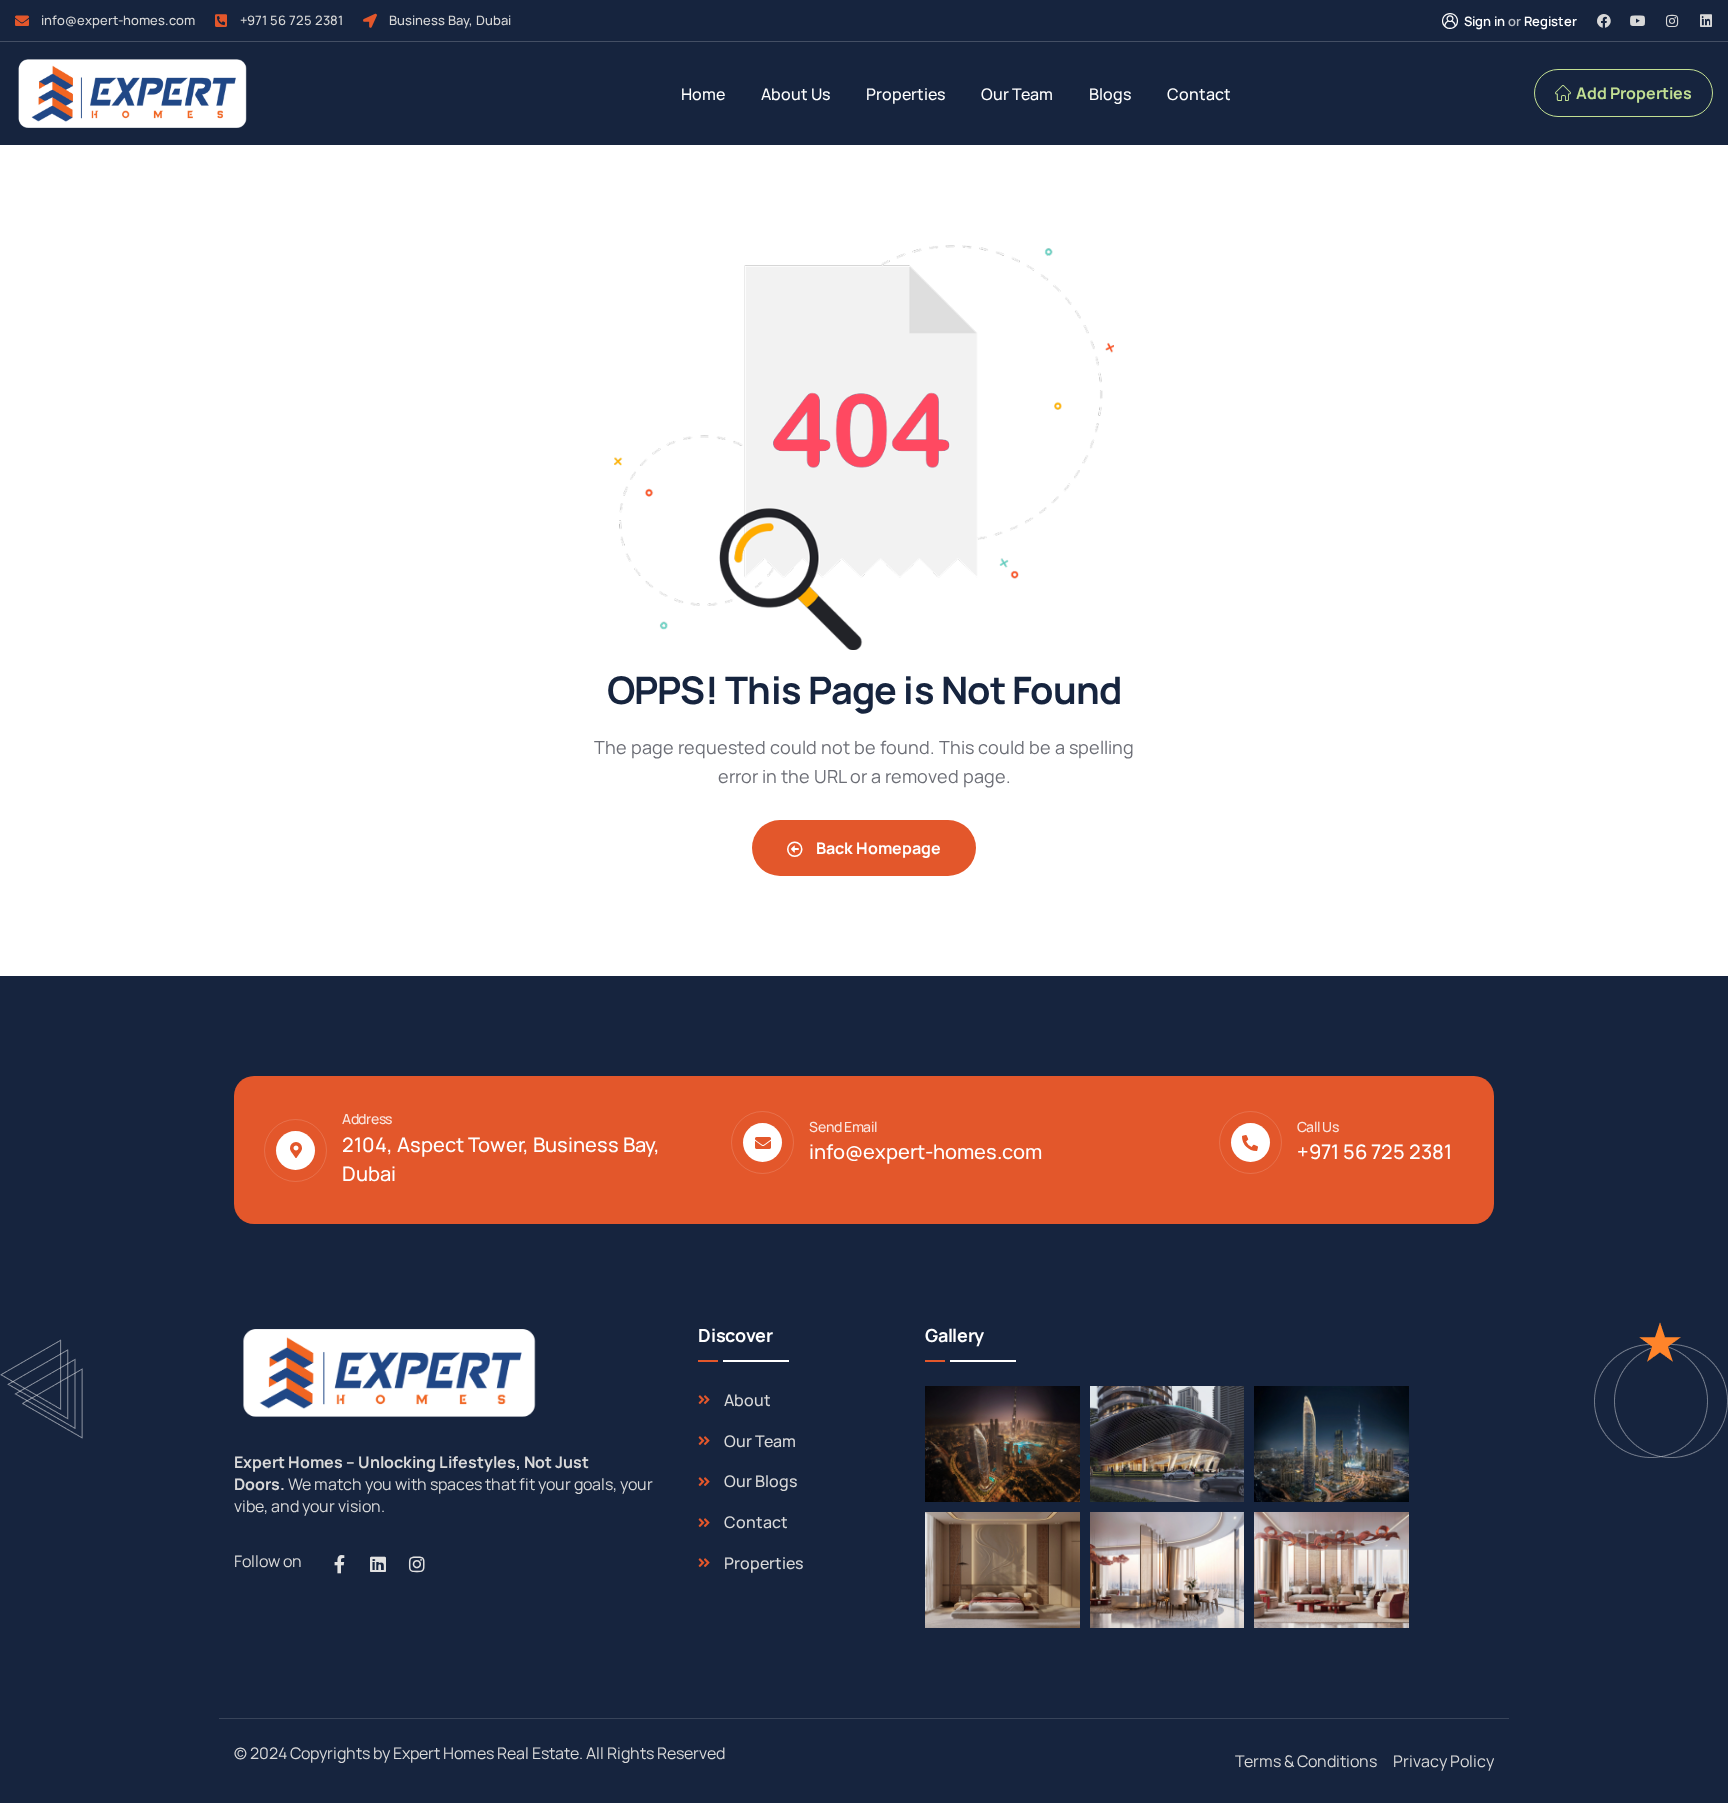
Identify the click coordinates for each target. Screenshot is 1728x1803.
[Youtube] (1638, 21)
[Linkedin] (1706, 21)
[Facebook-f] (339, 1564)
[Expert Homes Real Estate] (132, 93)
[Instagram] (1672, 21)
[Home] (386, 1372)
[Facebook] (1604, 21)
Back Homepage (877, 848)
